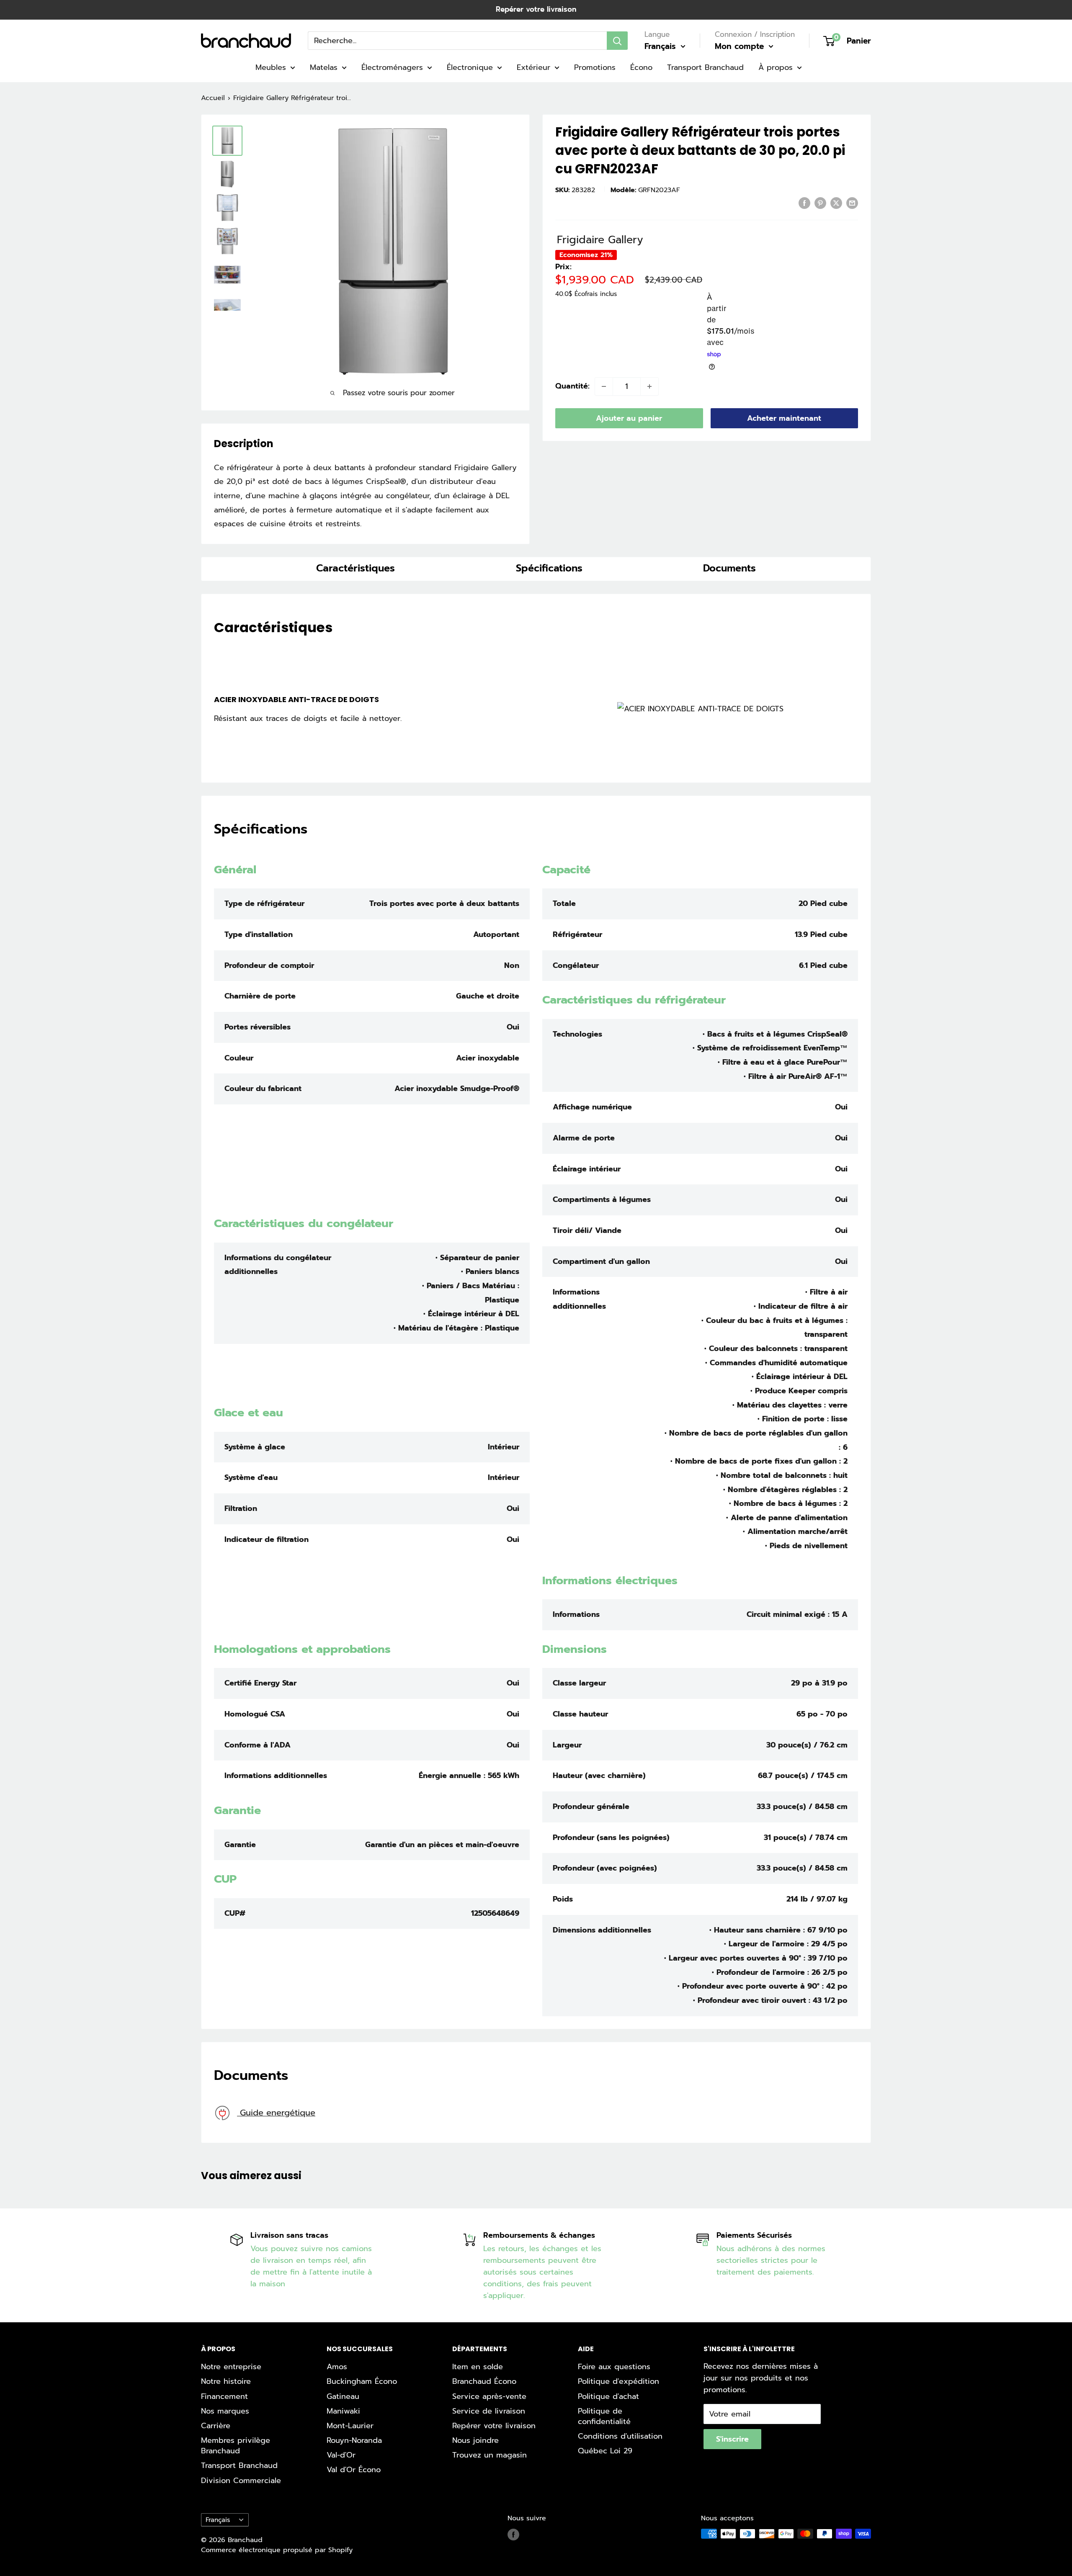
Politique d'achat (608, 2396)
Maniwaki (343, 2411)
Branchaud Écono (484, 2381)
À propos (776, 67)
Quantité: (572, 386)
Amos (337, 2367)
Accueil (213, 98)
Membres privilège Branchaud (236, 2446)
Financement (224, 2396)
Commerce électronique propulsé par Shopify (277, 2550)
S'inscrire (732, 2439)
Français (218, 2520)
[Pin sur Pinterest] (820, 203)
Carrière (216, 2426)
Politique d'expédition (618, 2381)
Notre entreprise (231, 2367)
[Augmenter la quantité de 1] (649, 386)
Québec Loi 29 (605, 2451)
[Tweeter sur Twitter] (836, 203)
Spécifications (549, 568)
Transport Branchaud (705, 67)
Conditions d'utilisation (620, 2436)
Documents (729, 568)
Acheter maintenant (784, 418)
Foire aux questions (614, 2367)
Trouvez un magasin (490, 2455)
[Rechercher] (617, 41)
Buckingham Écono (362, 2381)
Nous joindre (475, 2440)
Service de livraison (489, 2411)
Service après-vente (489, 2396)
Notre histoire (226, 2381)
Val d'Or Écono (354, 2470)
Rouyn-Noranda (354, 2440)
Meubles (271, 67)
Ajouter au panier (629, 418)
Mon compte (741, 46)
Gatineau (343, 2396)
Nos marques (225, 2411)
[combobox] (457, 41)
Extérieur (533, 67)
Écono (641, 67)
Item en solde (478, 2367)
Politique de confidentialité (604, 2416)
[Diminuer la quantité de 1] (604, 386)
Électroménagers (392, 67)
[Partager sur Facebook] (804, 203)
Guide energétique (276, 2113)
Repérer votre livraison (536, 9)
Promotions (595, 67)
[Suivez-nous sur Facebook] (513, 2535)
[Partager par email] (852, 203)
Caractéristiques (356, 568)
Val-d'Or (341, 2455)
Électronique (470, 67)
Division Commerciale (241, 2481)
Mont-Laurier (350, 2426)
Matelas (324, 67)
